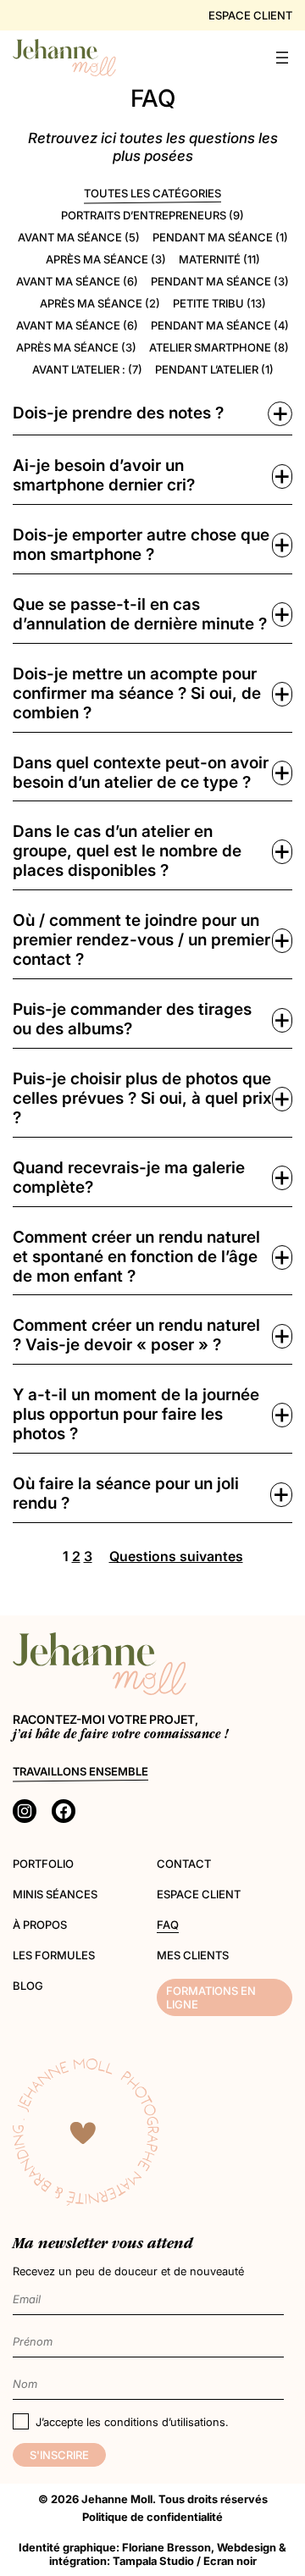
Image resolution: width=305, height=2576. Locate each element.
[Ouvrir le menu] (282, 58)
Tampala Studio (153, 2561)
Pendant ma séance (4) (220, 325)
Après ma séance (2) (100, 303)
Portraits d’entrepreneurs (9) (152, 215)
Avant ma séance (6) (77, 281)
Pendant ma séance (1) (220, 237)
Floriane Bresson (166, 2547)
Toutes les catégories (152, 193)
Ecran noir (230, 2561)
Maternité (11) (219, 259)
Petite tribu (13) (219, 303)
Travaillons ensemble (80, 1771)
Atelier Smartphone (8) (219, 347)
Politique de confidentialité (152, 2517)
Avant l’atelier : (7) (87, 369)
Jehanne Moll (117, 2499)
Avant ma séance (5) (79, 237)
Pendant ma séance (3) (220, 281)
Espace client (250, 15)
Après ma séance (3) (106, 259)
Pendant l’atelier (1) (214, 369)
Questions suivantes (176, 1557)
